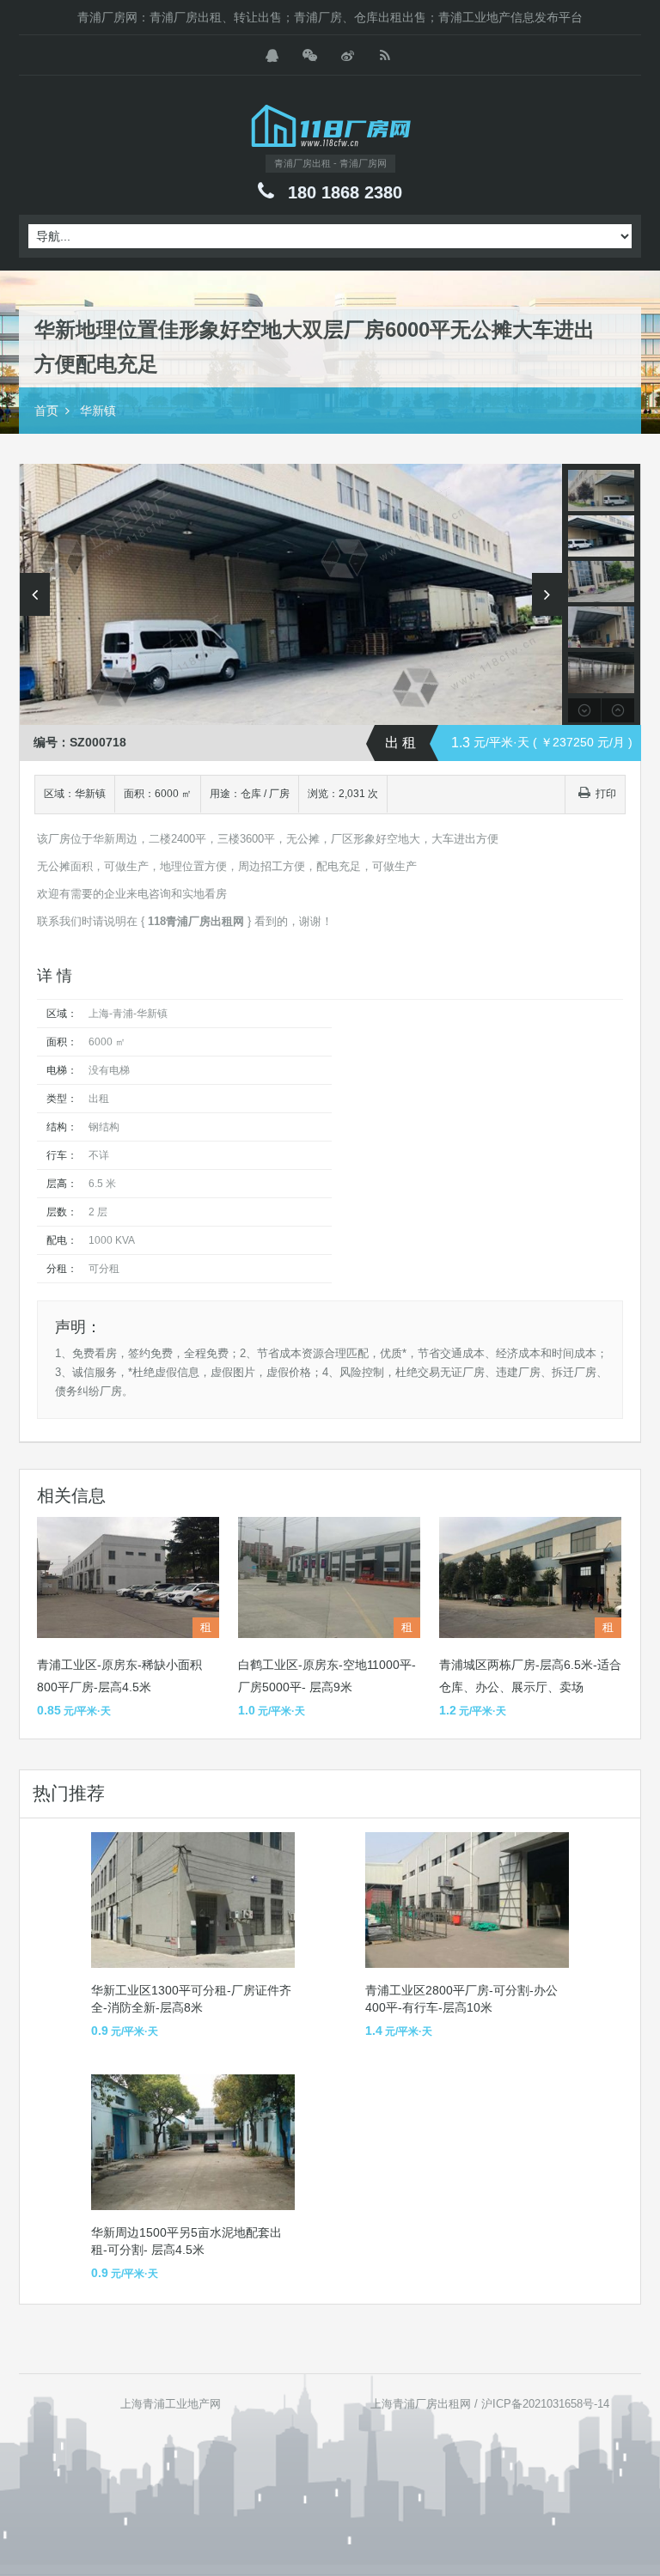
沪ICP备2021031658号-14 (545, 2404)
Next (547, 594)
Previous (35, 594)
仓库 (251, 794)
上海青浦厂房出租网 (421, 2404)
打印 (606, 794)
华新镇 (98, 411)
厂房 (279, 794)
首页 (46, 411)
